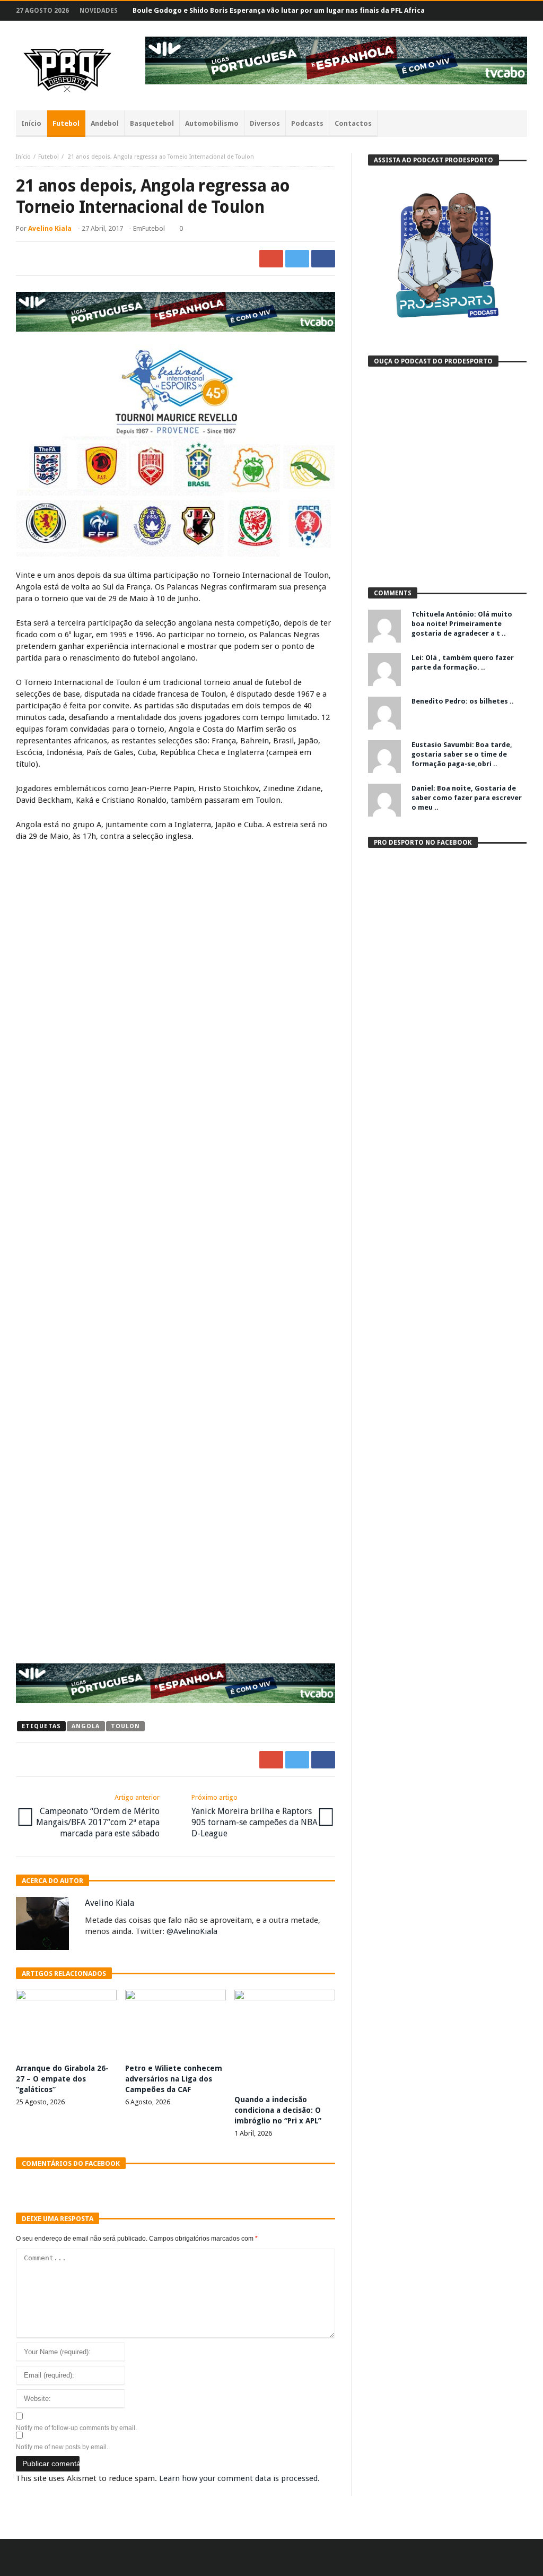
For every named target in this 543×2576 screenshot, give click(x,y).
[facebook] (323, 259)
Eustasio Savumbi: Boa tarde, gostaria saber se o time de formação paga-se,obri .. (462, 754)
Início (23, 157)
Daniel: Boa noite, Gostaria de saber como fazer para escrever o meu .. (467, 798)
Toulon (126, 1726)
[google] (271, 259)
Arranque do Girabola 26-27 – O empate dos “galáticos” (62, 2079)
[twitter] (297, 259)
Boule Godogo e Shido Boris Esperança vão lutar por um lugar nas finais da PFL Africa (279, 10)
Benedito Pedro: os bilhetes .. (463, 701)
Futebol (49, 157)
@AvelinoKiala (192, 1931)
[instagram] (498, 11)
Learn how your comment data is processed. (239, 2478)
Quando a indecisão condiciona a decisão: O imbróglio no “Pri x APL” (278, 2110)
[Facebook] (458, 11)
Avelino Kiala (50, 228)
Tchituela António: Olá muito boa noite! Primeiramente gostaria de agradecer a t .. (462, 624)
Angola (86, 1726)
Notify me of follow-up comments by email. (76, 2428)
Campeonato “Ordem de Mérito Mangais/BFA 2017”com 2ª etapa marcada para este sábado (98, 1816)
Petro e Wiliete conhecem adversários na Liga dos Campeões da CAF (174, 2079)
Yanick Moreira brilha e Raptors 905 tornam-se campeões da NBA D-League (255, 1816)
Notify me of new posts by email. (62, 2447)
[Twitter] (478, 11)
